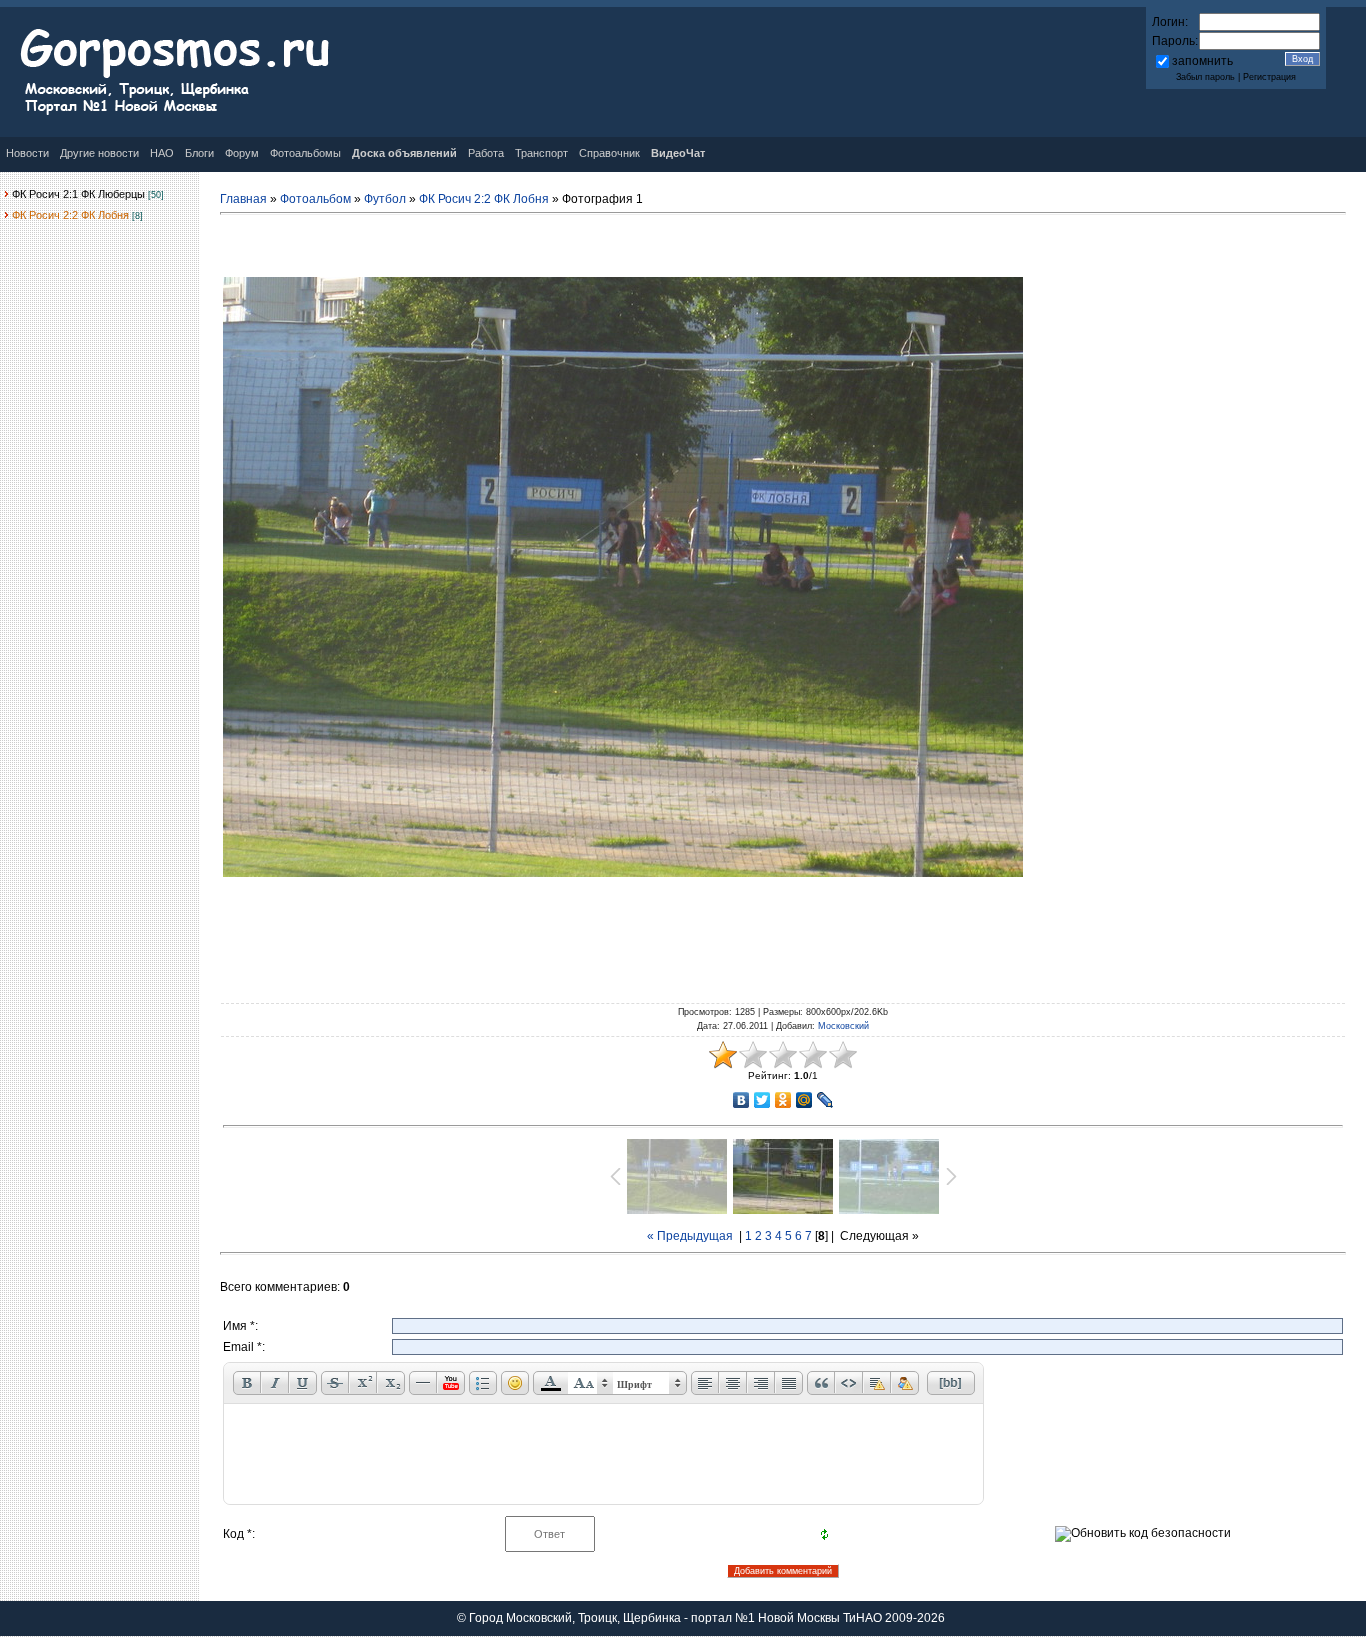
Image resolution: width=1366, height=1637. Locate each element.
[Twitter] (762, 1100)
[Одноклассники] (783, 1100)
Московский (843, 1026)
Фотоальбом (315, 199)
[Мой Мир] (804, 1100)
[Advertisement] (783, 936)
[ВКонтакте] (741, 1100)
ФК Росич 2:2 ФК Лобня (70, 215)
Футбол (385, 199)
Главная (243, 199)
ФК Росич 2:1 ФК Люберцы (78, 194)
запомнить (1202, 61)
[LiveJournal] (825, 1100)
